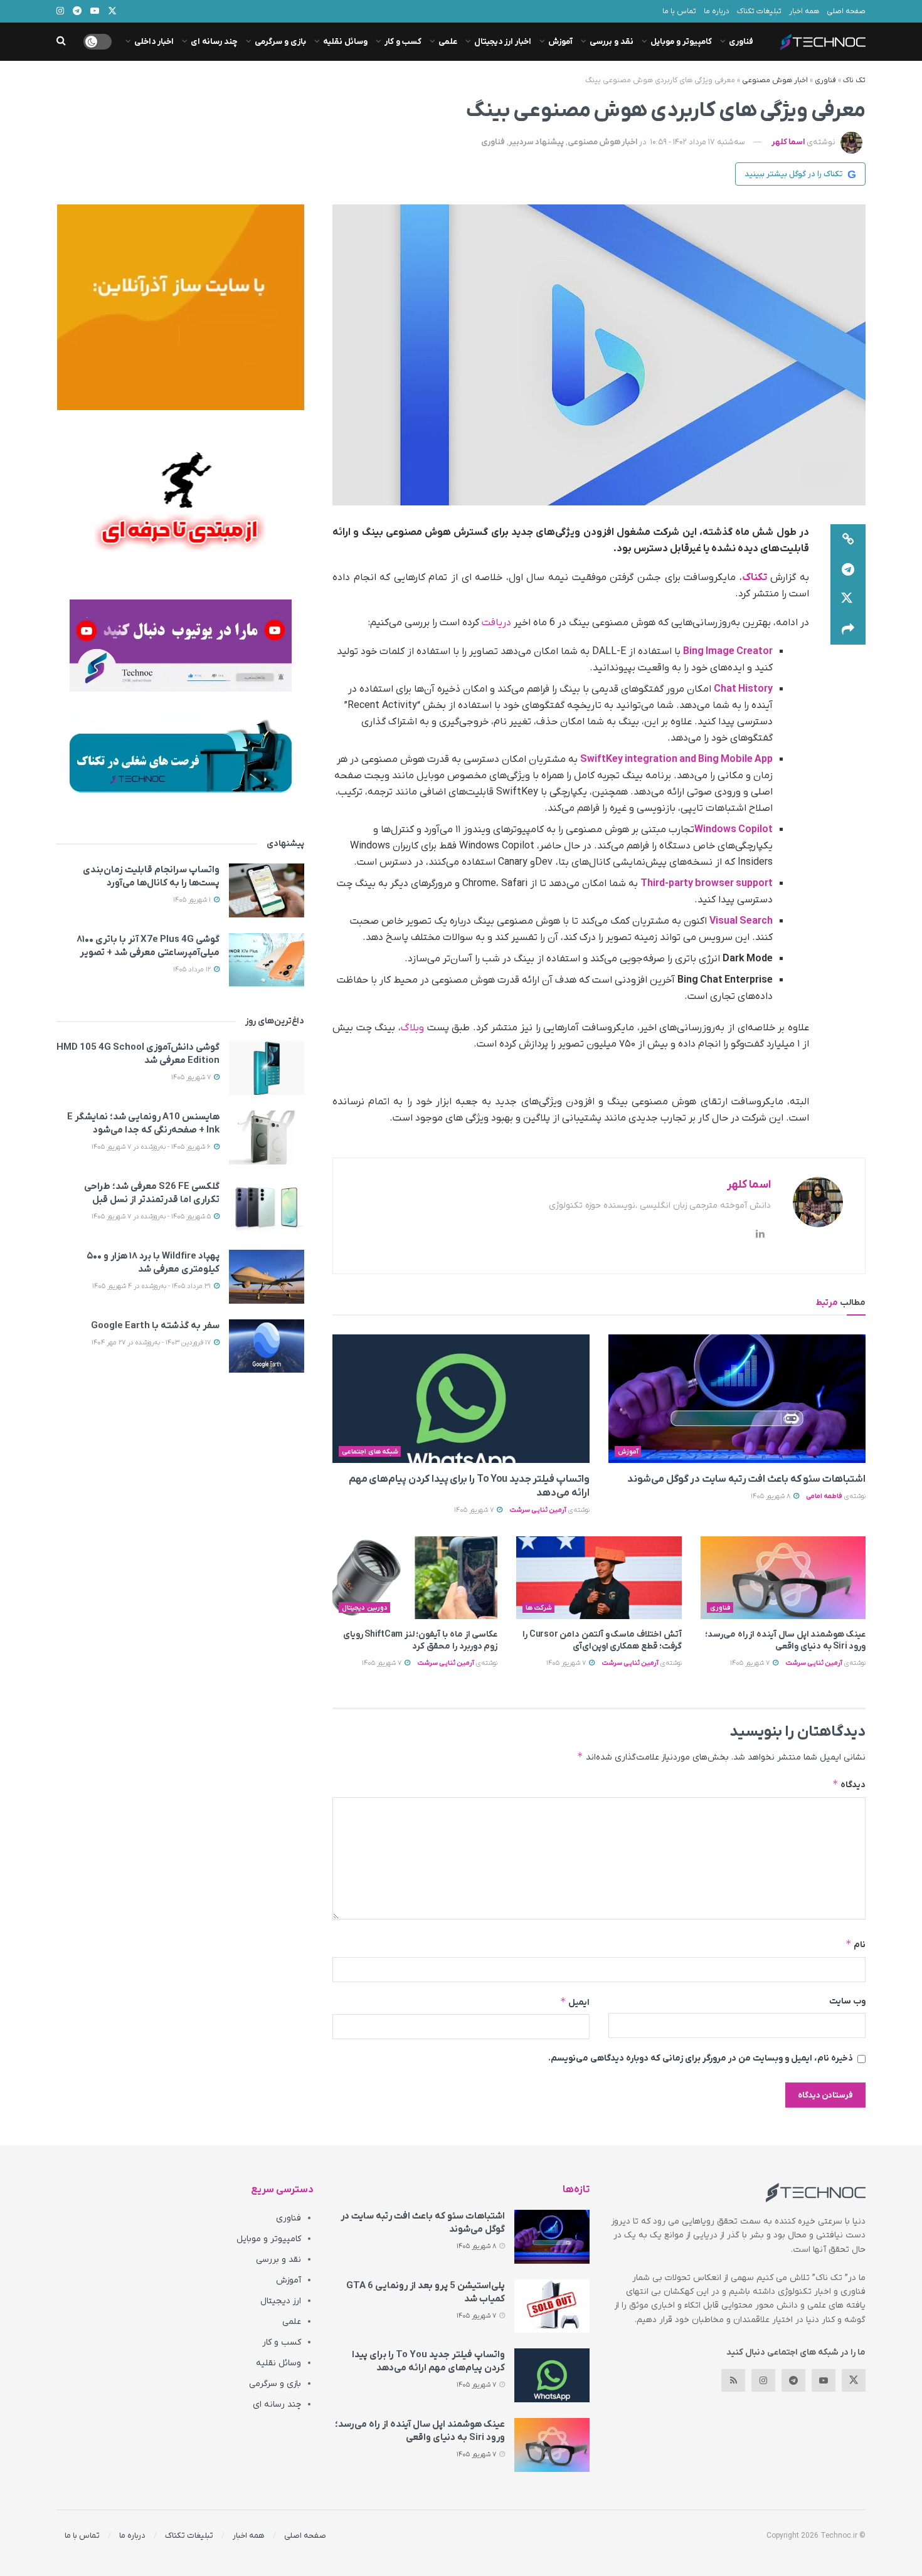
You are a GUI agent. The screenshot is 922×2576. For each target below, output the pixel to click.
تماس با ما (679, 11)
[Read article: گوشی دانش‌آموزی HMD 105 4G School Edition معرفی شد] (267, 1068)
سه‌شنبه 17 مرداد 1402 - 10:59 (698, 142)
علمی (448, 42)
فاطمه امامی (824, 1496)
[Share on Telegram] (848, 569)
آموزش (560, 42)
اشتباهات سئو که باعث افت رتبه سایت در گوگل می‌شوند (746, 1479)
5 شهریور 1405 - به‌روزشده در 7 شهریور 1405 (152, 1217)
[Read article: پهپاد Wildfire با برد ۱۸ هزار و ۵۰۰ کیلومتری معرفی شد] (267, 1277)
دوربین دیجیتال (365, 1608)
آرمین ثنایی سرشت (538, 1510)
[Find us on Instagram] (763, 2380)
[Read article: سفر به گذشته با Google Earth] (267, 1346)
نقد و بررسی (612, 42)
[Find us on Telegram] (793, 2380)
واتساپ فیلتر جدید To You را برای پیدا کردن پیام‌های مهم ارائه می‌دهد (428, 2361)
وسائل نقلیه (345, 42)
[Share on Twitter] (848, 599)
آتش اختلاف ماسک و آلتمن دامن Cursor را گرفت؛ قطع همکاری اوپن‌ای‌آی (602, 1641)
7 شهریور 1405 (475, 1510)
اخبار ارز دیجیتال (503, 42)
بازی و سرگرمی (280, 42)
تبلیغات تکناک (759, 11)
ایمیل (575, 2002)
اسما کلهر (788, 142)
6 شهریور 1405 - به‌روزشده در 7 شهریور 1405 (152, 1147)
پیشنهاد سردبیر (536, 142)
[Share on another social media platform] (848, 630)
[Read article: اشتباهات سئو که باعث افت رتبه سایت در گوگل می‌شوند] (737, 1399)
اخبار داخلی (154, 42)
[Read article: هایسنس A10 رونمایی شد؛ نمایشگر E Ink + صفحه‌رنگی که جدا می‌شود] (267, 1138)
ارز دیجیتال (281, 2301)
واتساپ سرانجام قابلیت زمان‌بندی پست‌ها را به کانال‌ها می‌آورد (151, 876)
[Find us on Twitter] (854, 2380)
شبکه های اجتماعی (370, 1452)
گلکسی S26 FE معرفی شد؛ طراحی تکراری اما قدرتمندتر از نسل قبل (152, 1193)
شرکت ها (539, 1608)
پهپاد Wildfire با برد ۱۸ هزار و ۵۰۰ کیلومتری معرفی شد (153, 1263)
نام (856, 1944)
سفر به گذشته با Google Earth (155, 1326)
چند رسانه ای (214, 42)
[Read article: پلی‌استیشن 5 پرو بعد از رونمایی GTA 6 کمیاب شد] (552, 2306)
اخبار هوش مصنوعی (775, 80)
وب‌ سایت (847, 2001)
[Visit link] (180, 307)
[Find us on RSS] (733, 2380)
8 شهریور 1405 (771, 1496)
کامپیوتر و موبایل (681, 42)
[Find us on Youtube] (824, 2380)
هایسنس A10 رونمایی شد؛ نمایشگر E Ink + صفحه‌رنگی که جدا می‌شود (143, 1123)
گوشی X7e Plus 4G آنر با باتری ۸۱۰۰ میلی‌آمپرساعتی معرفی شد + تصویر (148, 946)
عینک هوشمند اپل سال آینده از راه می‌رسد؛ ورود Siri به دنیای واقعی (785, 1641)
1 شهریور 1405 (193, 900)
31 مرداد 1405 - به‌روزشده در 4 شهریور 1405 (152, 1286)
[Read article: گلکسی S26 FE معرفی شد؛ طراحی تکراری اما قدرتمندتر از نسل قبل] (267, 1207)
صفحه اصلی (846, 11)
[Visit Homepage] (823, 42)
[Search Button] (61, 42)
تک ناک (854, 80)
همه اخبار (804, 11)
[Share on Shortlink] (848, 539)
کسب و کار (403, 42)
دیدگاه (849, 1784)
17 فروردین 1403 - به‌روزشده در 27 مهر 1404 (152, 1343)
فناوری (741, 42)
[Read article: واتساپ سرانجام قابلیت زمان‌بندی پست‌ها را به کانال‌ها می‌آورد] (267, 890)
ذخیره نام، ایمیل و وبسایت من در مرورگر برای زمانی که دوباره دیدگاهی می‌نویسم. (701, 2058)
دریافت (496, 623)
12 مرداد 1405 (193, 969)
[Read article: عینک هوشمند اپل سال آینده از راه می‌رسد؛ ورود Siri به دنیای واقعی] (783, 1578)
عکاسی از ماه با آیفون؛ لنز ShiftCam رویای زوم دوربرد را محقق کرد (421, 1641)
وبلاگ (412, 1028)
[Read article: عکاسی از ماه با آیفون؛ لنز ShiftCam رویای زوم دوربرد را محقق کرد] (415, 1578)
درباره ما (717, 11)
